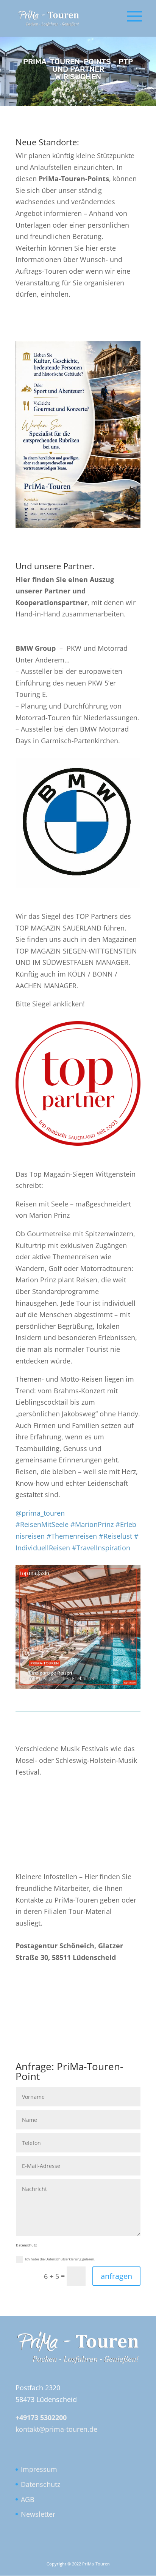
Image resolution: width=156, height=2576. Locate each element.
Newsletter (38, 2514)
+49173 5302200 (41, 2417)
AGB (28, 2499)
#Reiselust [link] (115, 1536)
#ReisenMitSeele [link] (42, 1524)
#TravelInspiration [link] (101, 1548)
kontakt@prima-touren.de (56, 2429)
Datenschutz (41, 2484)
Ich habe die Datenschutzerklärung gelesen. (60, 2259)
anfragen (116, 2276)
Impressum (39, 2469)
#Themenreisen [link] (72, 1536)
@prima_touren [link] (40, 1513)
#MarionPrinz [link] (92, 1524)
